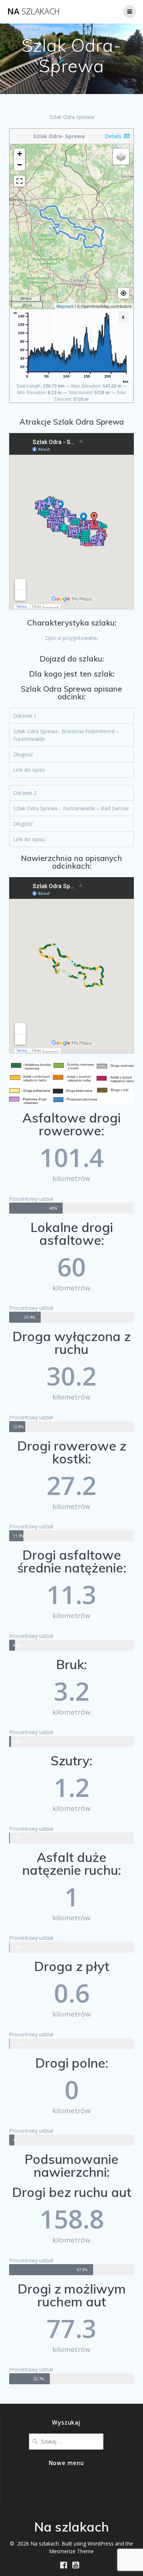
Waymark (65, 306)
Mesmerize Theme (71, 2551)
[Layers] (121, 156)
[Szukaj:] (66, 2441)
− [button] (20, 165)
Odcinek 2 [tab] (25, 793)
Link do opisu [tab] (29, 770)
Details (114, 136)
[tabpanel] (71, 735)
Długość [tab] (23, 754)
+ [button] (20, 154)
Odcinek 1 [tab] (25, 716)
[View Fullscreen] (19, 181)
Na (34, 11)
